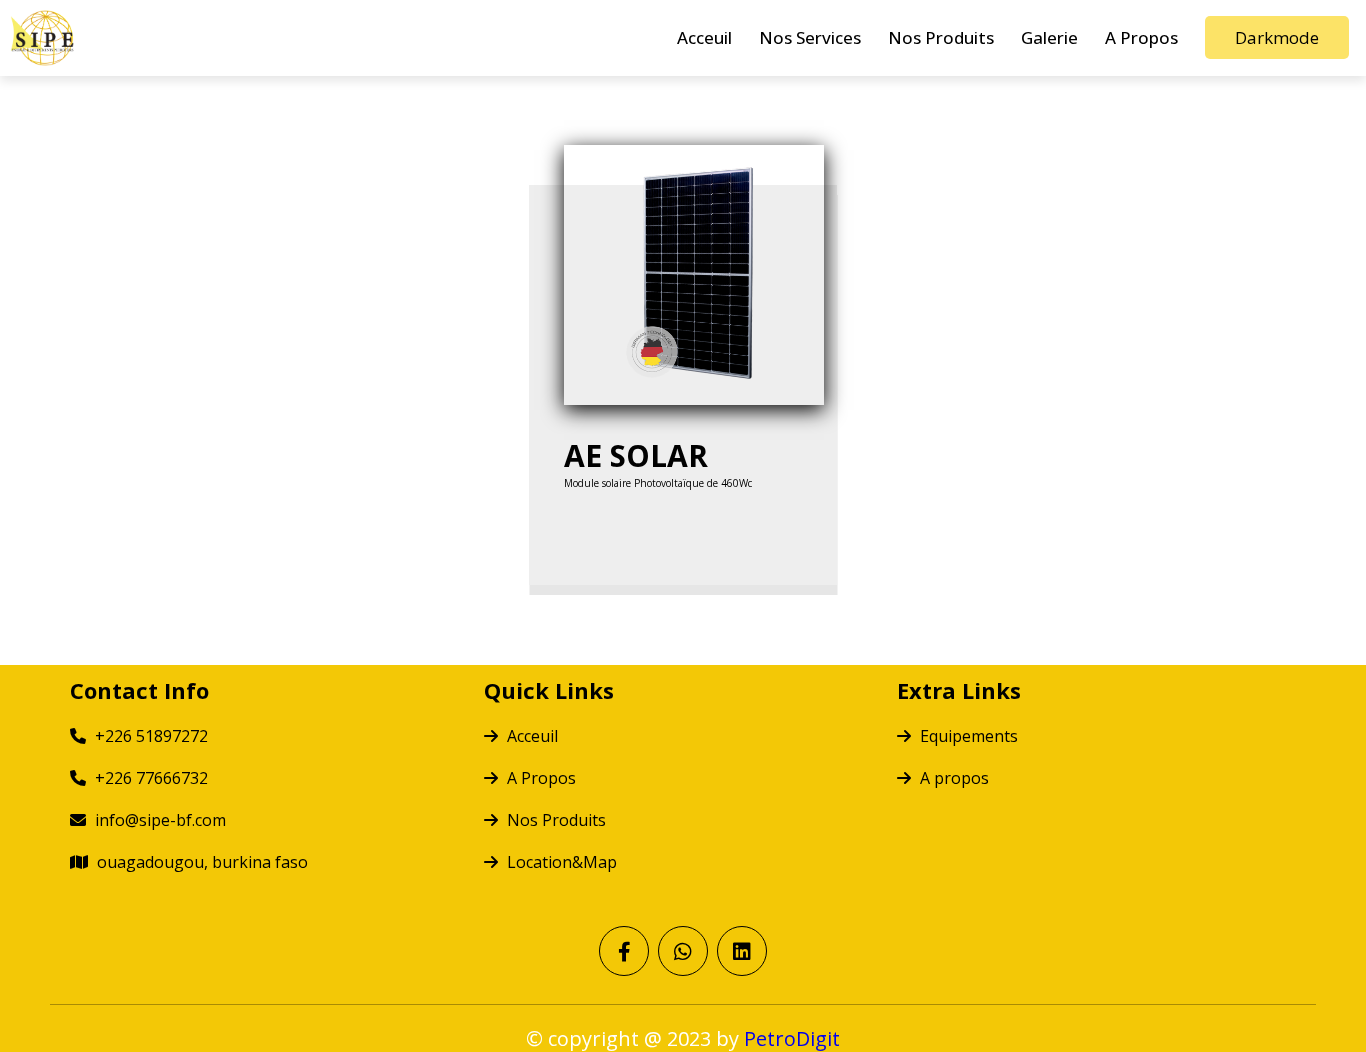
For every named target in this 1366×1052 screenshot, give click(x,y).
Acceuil (704, 37)
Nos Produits (941, 37)
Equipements (967, 736)
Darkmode (1277, 37)
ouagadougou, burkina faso (200, 862)
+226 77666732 (149, 778)
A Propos (1141, 37)
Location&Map (560, 862)
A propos (952, 778)
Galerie (1049, 37)
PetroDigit (792, 1038)
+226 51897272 (149, 736)
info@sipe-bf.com (158, 820)
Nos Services (810, 37)
